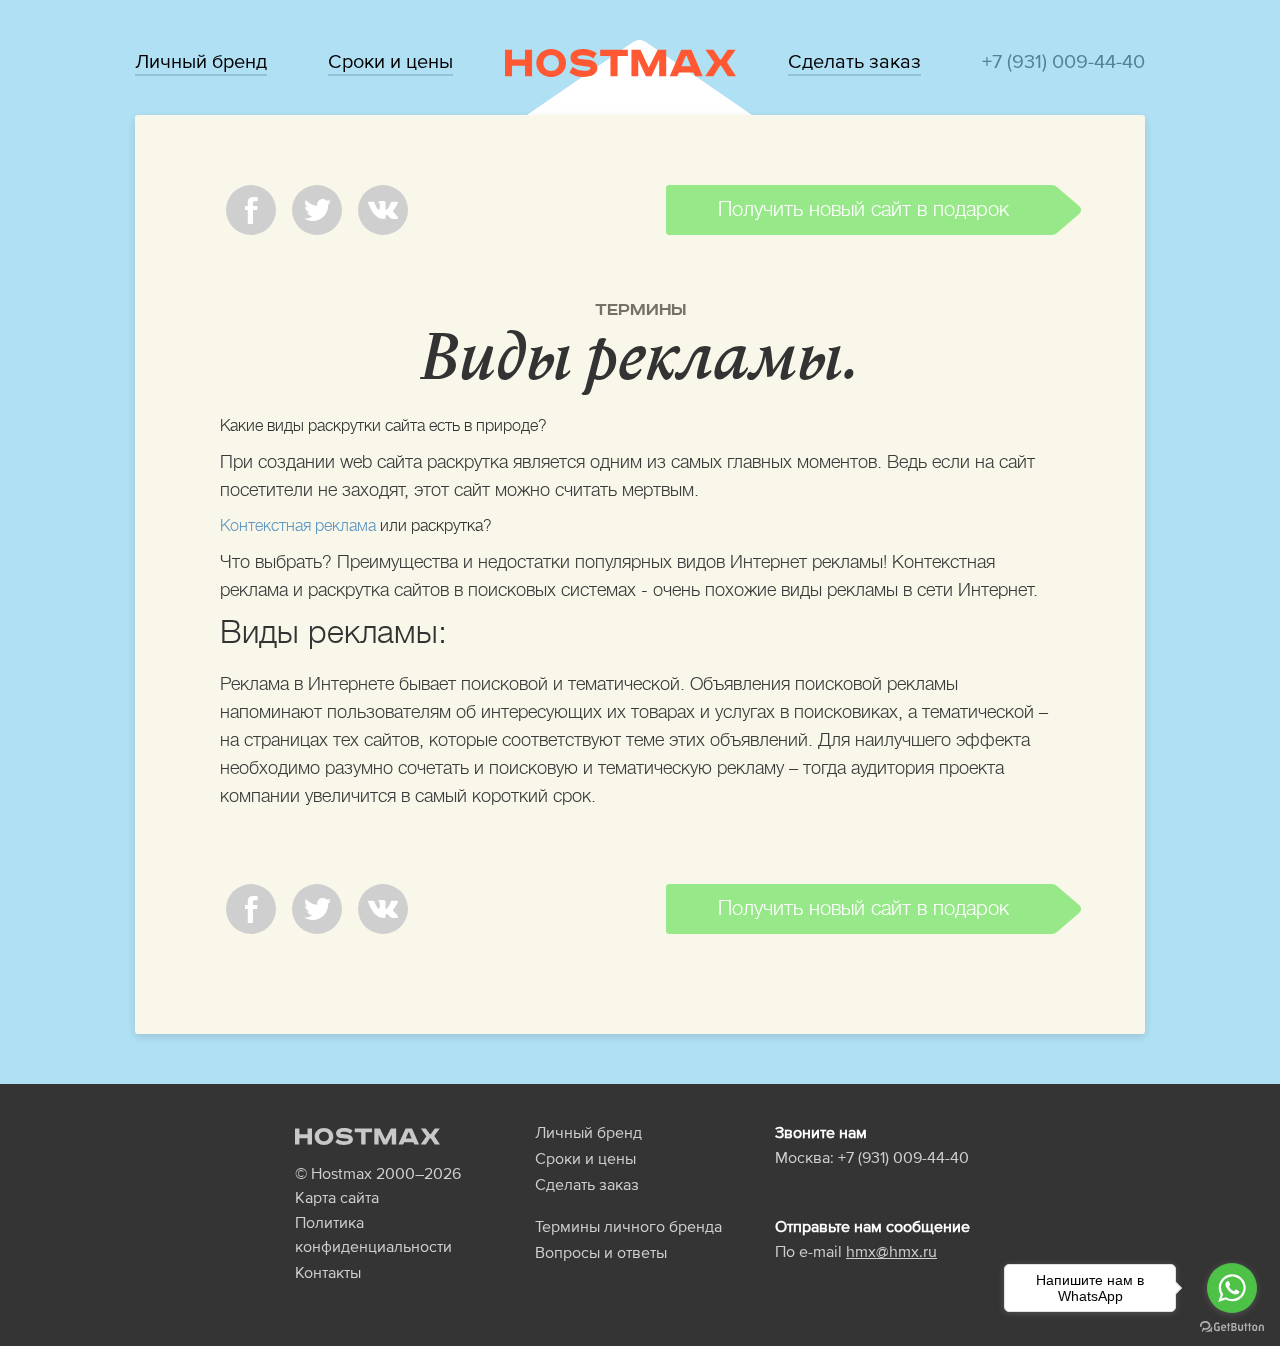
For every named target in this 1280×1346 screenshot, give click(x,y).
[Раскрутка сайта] (621, 62)
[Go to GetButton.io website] (1232, 1326)
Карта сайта (337, 1197)
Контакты (328, 1272)
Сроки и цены (390, 61)
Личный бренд (201, 61)
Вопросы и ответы (601, 1252)
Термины (640, 310)
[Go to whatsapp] (1232, 1288)
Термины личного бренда (628, 1226)
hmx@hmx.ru (891, 1251)
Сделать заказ (854, 61)
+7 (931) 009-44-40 (1063, 61)
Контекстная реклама (298, 525)
